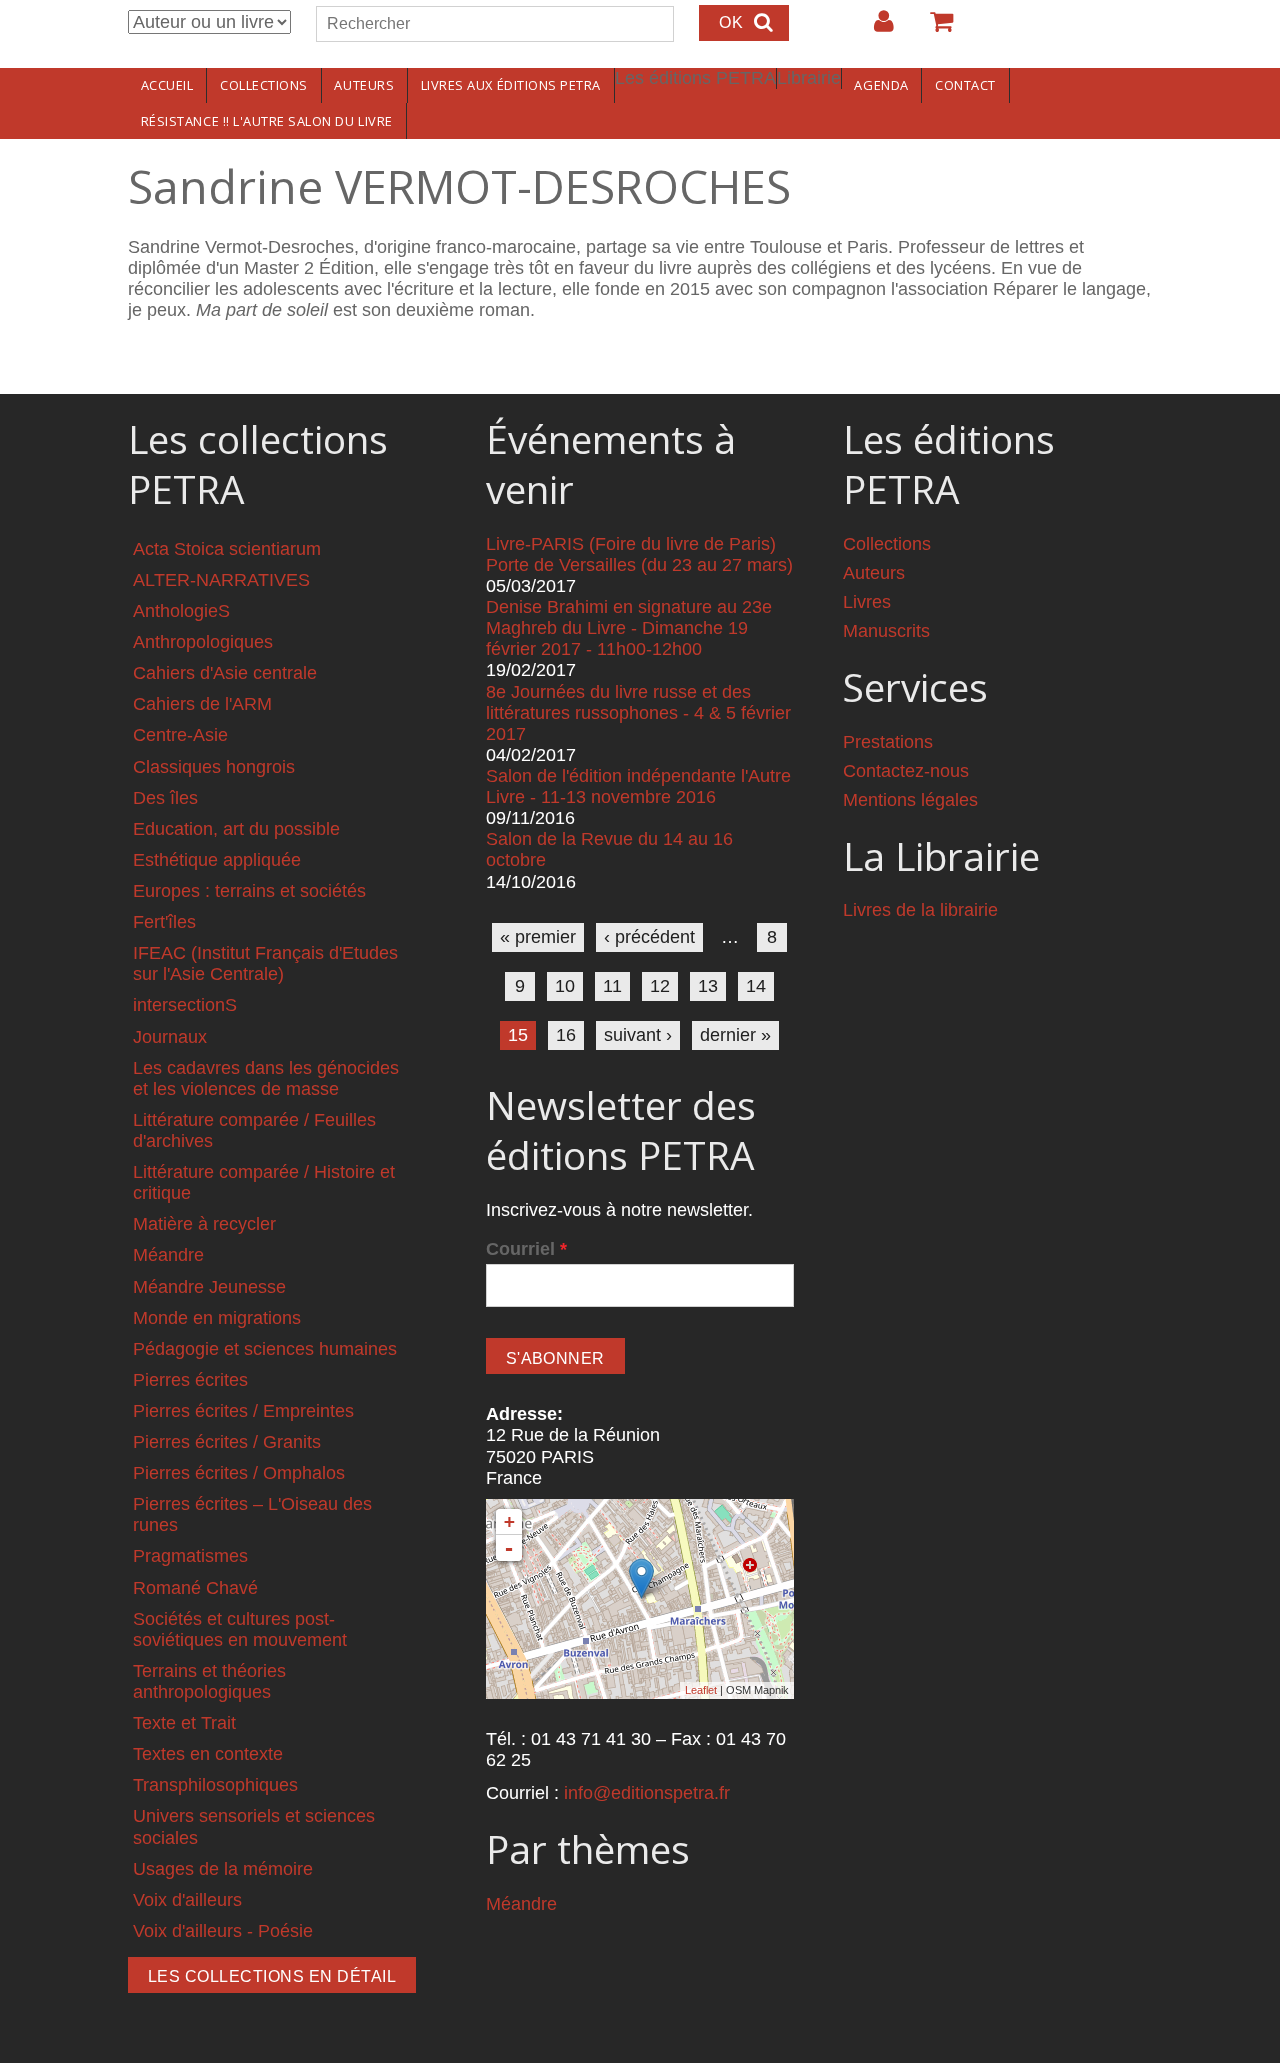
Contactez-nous (906, 771)
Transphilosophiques (215, 1785)
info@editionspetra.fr (647, 1793)
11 (612, 986)
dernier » (735, 1035)
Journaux (170, 1037)
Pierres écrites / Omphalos (239, 1473)
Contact (965, 85)
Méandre (168, 1255)
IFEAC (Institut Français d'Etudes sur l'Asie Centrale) (265, 963)
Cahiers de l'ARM (202, 704)
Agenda (881, 85)
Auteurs (364, 85)
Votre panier (933, 29)
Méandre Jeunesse (209, 1287)
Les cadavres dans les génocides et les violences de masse (266, 1078)
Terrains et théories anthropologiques (209, 1681)
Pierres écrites (190, 1380)
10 (565, 986)
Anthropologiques (203, 642)
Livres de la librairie (920, 910)
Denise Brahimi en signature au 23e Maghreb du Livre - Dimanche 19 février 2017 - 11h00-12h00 (629, 628)
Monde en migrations (217, 1318)
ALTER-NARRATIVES (221, 580)
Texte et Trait (184, 1723)
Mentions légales (910, 800)
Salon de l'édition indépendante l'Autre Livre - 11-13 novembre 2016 (638, 786)
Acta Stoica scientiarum (227, 549)
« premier (538, 937)
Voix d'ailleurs (187, 1900)
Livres (867, 602)
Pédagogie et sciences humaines (265, 1349)
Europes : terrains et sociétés (249, 891)
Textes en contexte (208, 1754)
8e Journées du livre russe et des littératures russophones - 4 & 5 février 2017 (638, 713)
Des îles (165, 798)
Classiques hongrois (214, 767)
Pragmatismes (190, 1556)
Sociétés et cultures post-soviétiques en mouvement (240, 1629)
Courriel (526, 1249)
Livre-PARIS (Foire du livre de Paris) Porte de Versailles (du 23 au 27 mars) (639, 554)
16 (566, 1035)
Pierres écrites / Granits (227, 1442)
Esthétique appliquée (217, 860)
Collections (264, 85)
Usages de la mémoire (223, 1869)
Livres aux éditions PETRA (511, 85)
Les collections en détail (272, 1976)
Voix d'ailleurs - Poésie (223, 1931)
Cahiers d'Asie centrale (225, 673)
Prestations (888, 742)
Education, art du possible (236, 829)
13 (708, 986)
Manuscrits (886, 631)
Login (874, 29)
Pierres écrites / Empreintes (243, 1411)
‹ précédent (649, 937)
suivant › (638, 1035)
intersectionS (185, 1005)
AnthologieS (181, 611)
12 (660, 986)
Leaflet (701, 1690)
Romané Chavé (195, 1588)
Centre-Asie (180, 735)
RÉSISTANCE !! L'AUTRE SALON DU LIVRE (267, 121)
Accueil (167, 85)
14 (756, 986)
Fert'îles (164, 922)
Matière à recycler (204, 1224)
